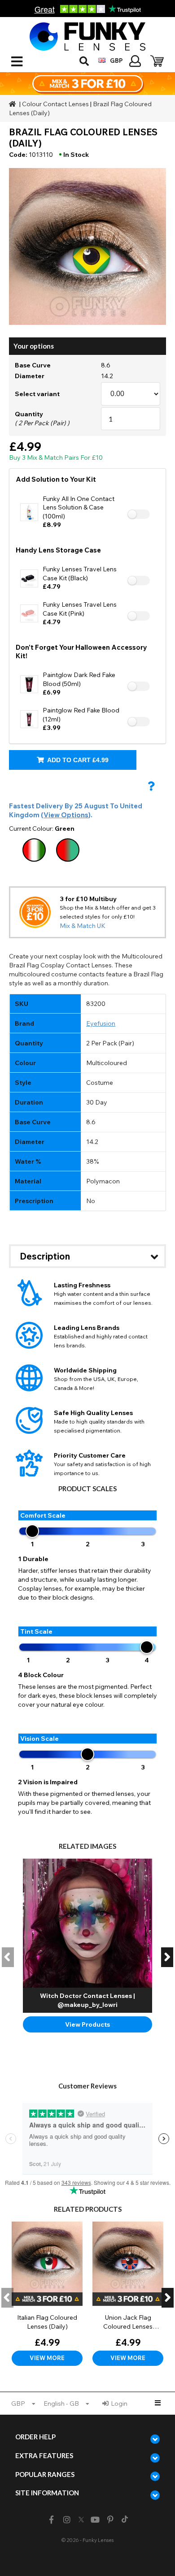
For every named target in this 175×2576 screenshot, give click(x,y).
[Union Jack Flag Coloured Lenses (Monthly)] (128, 2294)
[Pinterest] (111, 2520)
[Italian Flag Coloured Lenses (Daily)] (47, 2294)
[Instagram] (67, 2520)
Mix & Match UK (83, 926)
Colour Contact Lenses (55, 104)
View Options (66, 815)
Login (119, 2403)
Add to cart (77, 760)
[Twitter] (81, 2520)
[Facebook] (51, 2520)
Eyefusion (101, 1023)
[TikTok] (125, 2520)
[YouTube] (95, 2520)
